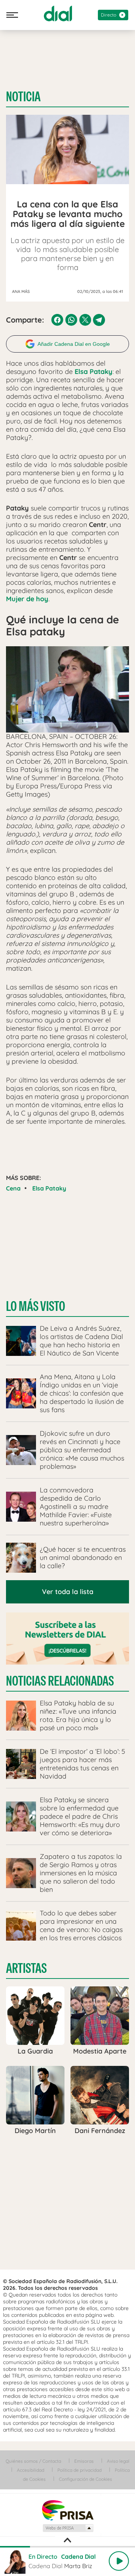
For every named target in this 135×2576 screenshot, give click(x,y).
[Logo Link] (58, 14)
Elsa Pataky (49, 1188)
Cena (13, 1188)
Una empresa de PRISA (67, 2510)
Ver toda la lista (68, 1592)
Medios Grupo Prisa (68, 2528)
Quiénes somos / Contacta (33, 2461)
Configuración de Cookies (85, 2479)
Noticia (23, 97)
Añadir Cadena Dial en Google (74, 344)
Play (119, 2561)
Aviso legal (118, 2461)
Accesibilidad (31, 2470)
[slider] (67, 2547)
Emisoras (84, 2461)
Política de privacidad (79, 2470)
